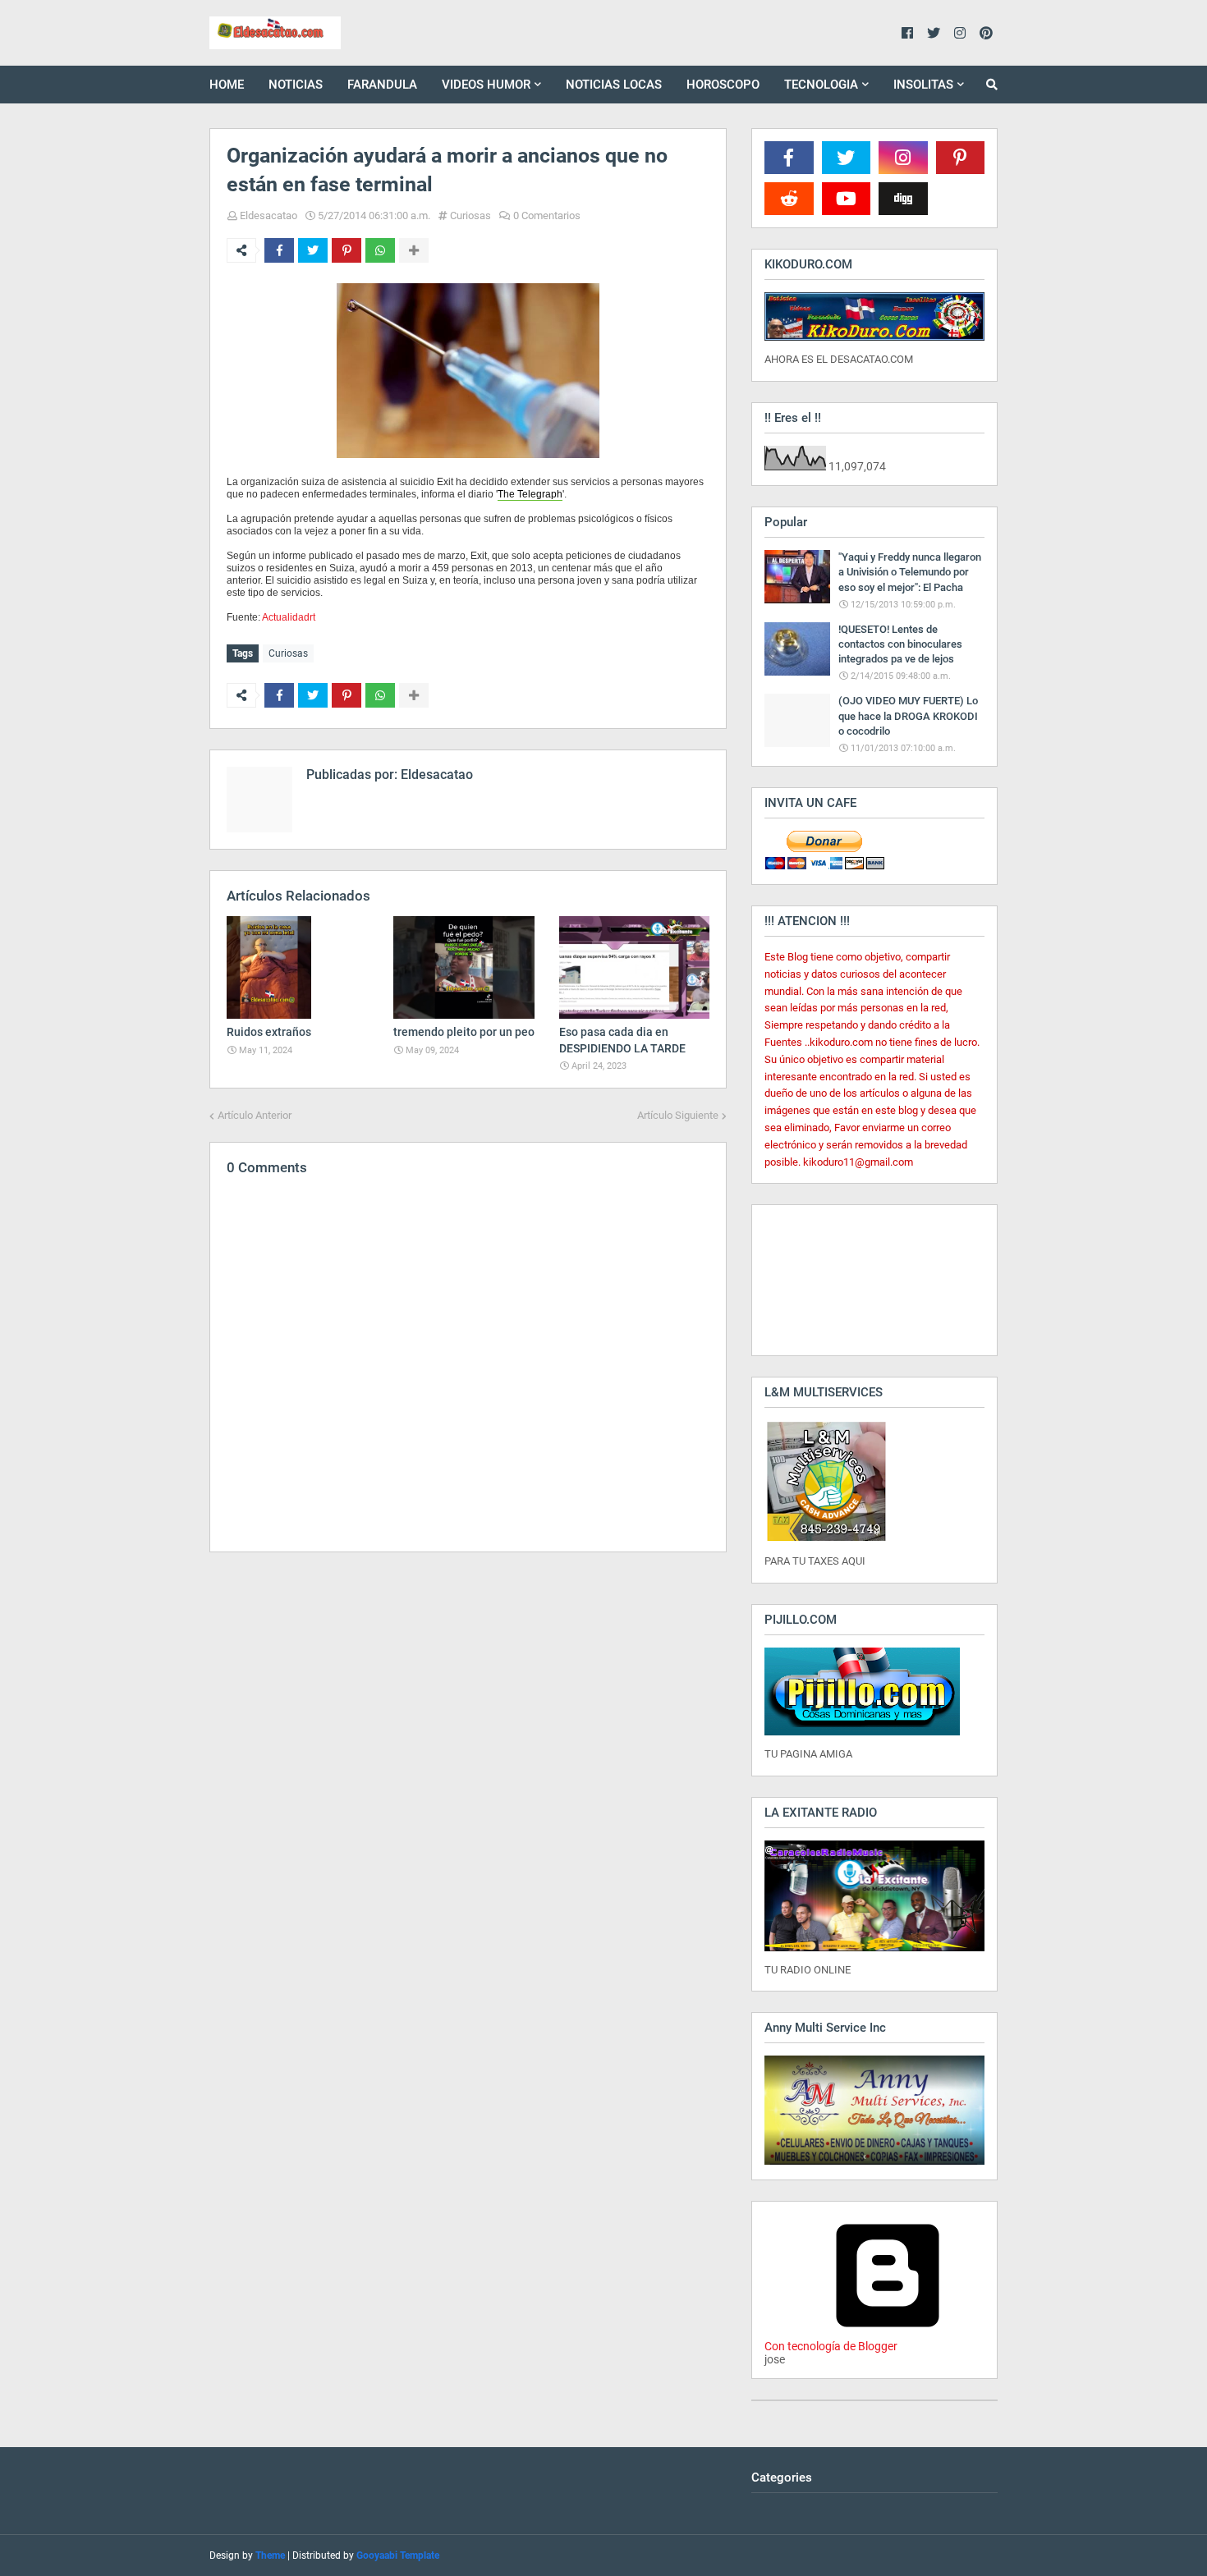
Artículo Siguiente (678, 1115)
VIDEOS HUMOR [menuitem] (486, 85)
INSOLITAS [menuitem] (923, 85)
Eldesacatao (268, 215)
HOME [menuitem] (227, 85)
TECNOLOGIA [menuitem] (821, 85)
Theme (270, 2555)
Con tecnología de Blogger (831, 2346)
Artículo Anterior (255, 1115)
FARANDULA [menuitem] (382, 85)
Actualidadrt (289, 617)
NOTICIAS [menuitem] (296, 85)
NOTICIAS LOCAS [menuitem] (614, 85)
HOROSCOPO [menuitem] (723, 85)
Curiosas (470, 215)
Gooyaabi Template (398, 2555)
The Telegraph (530, 494)
